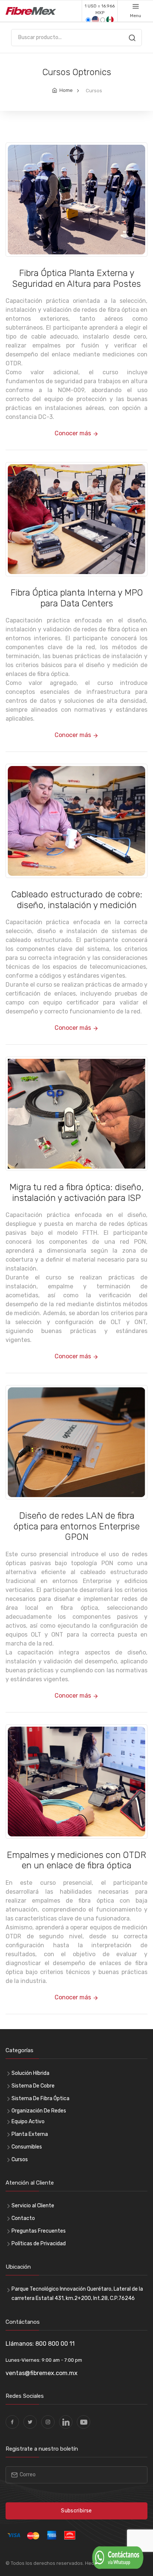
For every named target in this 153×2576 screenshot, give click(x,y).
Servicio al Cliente (33, 2206)
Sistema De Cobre (33, 2086)
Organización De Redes (39, 2111)
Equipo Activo (28, 2122)
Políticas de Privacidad (39, 2244)
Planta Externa (30, 2134)
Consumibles (27, 2147)
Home (66, 90)
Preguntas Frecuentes (39, 2231)
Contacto (23, 2218)
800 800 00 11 (55, 2344)
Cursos (20, 2160)
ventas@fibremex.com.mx (42, 2373)
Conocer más (74, 433)
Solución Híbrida (30, 2073)
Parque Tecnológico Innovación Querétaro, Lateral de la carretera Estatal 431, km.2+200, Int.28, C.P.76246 (77, 2294)
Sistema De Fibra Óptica (40, 2098)
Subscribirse (76, 2511)
